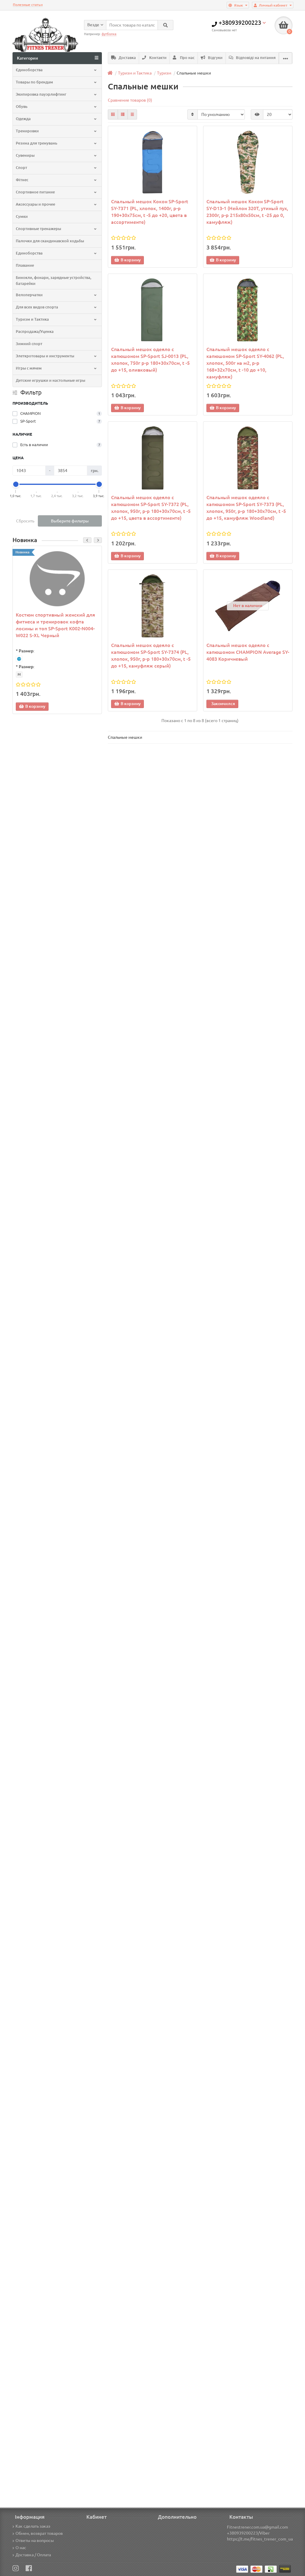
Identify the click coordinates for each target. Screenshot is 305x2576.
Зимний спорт (29, 344)
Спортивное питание (35, 192)
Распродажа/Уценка (35, 332)
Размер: (27, 651)
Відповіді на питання (255, 58)
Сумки (22, 217)
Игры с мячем (29, 368)
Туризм (164, 73)
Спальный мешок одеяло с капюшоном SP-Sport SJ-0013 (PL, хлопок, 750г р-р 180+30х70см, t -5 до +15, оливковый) (150, 360)
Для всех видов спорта (37, 307)
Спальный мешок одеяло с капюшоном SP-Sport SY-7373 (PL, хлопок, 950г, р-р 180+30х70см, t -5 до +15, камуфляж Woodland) (246, 508)
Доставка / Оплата (33, 2555)
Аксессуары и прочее (35, 204)
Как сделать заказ (33, 2526)
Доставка (127, 58)
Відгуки (215, 58)
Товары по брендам (34, 82)
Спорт (21, 168)
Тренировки (27, 131)
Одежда (23, 119)
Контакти (157, 58)
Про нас (187, 58)
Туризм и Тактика (32, 319)
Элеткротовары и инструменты (45, 356)
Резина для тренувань (36, 143)
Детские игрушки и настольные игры (50, 380)
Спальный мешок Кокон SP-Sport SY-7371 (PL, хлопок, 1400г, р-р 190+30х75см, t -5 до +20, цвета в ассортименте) (150, 212)
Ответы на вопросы (35, 2541)
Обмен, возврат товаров (39, 2533)
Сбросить (25, 521)
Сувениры (25, 155)
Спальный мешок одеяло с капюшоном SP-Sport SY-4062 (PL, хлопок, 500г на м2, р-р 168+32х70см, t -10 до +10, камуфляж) (245, 363)
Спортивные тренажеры (38, 229)
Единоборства (29, 253)
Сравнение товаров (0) (130, 100)
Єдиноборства (29, 70)
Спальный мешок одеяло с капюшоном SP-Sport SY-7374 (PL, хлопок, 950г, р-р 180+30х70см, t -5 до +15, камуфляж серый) (151, 655)
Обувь (22, 107)
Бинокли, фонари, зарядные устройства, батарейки (53, 281)
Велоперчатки (29, 295)
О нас (21, 2548)
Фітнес (22, 180)
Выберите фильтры (70, 521)
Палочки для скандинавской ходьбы (50, 241)
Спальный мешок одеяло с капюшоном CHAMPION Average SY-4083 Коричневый (248, 652)
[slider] (16, 484)
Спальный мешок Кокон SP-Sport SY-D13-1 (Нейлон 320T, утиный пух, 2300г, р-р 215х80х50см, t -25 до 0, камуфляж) (247, 212)
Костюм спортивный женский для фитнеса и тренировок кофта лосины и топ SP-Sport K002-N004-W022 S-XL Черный (55, 625)
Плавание (25, 265)
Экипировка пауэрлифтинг (41, 94)
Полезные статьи (28, 5)
